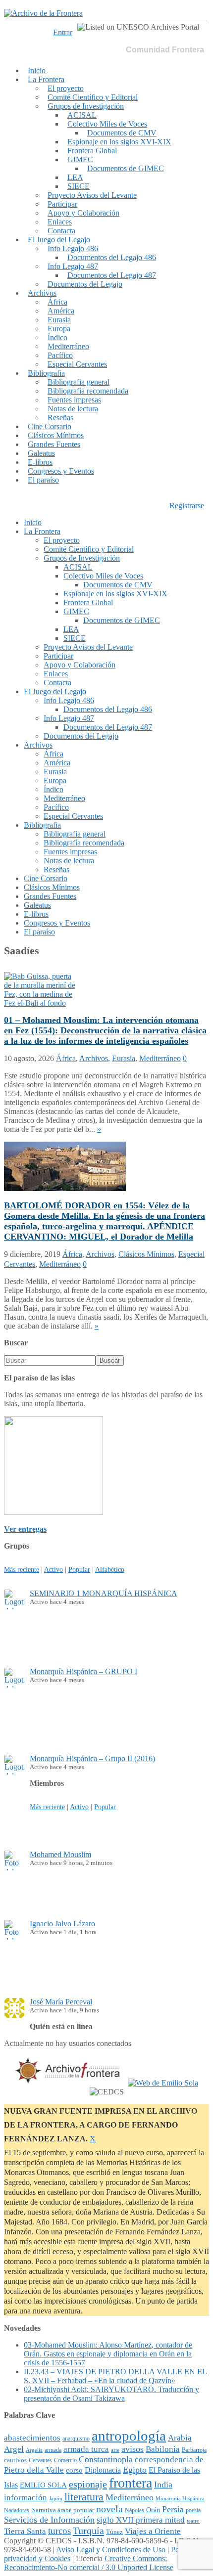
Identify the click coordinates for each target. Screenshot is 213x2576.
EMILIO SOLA (43, 2485)
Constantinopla (106, 2459)
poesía (193, 2510)
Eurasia (59, 320)
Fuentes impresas (74, 400)
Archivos (42, 293)
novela (109, 2509)
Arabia (180, 2438)
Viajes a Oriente (153, 2531)
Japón (56, 2499)
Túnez (114, 2532)
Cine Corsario (50, 426)
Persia (173, 2509)
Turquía (88, 2531)
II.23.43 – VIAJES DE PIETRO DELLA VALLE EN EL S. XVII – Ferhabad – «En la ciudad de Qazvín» (115, 2376)
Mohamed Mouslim (60, 1854)
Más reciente (22, 1569)
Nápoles (134, 2510)
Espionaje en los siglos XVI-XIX (119, 142)
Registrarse (187, 506)
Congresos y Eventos (61, 471)
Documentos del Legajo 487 (112, 275)
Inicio (37, 70)
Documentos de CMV (122, 133)
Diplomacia (103, 2470)
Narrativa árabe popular (63, 2510)
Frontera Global (92, 151)
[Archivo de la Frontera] (43, 13)
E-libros (40, 462)
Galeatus (41, 453)
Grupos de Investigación (86, 106)
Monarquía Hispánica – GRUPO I (83, 1671)
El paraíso (43, 480)
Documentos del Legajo (85, 284)
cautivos (15, 2460)
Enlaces (60, 222)
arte (115, 2450)
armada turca (86, 2449)
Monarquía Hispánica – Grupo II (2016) (92, 1758)
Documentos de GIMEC (126, 168)
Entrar (63, 32)
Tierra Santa (25, 2531)
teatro (193, 2521)
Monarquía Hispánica (180, 2498)
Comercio (65, 2461)
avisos (133, 2449)
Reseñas (60, 418)
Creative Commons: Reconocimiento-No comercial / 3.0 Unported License (89, 2563)
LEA (75, 177)
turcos (59, 2531)
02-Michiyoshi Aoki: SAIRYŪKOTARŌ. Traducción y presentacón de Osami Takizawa (111, 2394)
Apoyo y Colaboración (83, 213)
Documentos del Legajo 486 (112, 257)
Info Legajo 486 (73, 248)
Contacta (61, 231)
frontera (131, 2483)
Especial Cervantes (77, 364)
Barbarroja (194, 2450)
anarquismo (76, 2439)
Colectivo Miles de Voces (107, 124)
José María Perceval (61, 2002)
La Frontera (46, 79)
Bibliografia (46, 373)
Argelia (34, 2450)
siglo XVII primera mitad (141, 2520)
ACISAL (82, 115)
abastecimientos (32, 2438)
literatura (84, 2497)
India (163, 2485)
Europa (59, 329)
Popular (79, 1569)
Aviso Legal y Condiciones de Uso (111, 2550)
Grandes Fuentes (54, 444)
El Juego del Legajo (59, 240)
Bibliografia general (79, 382)
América (61, 311)
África (57, 302)
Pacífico (60, 355)
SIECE (79, 186)
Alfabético (110, 1569)
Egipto (135, 2470)
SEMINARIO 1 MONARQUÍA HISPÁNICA (104, 1593)
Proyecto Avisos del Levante (92, 195)
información (26, 2498)
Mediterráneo (68, 346)
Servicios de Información (49, 2520)
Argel (14, 2449)
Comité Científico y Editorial (93, 97)
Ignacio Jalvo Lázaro (62, 1924)
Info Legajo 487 (73, 266)
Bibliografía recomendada (88, 391)
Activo (53, 1569)
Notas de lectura (73, 409)
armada (53, 2450)
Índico (57, 337)
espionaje (88, 2484)
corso (74, 2470)
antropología (129, 2436)
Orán (153, 2510)
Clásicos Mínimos (56, 435)
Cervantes (40, 2460)
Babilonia (163, 2449)
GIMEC (80, 159)
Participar (62, 204)
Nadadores (17, 2510)
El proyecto (66, 88)
